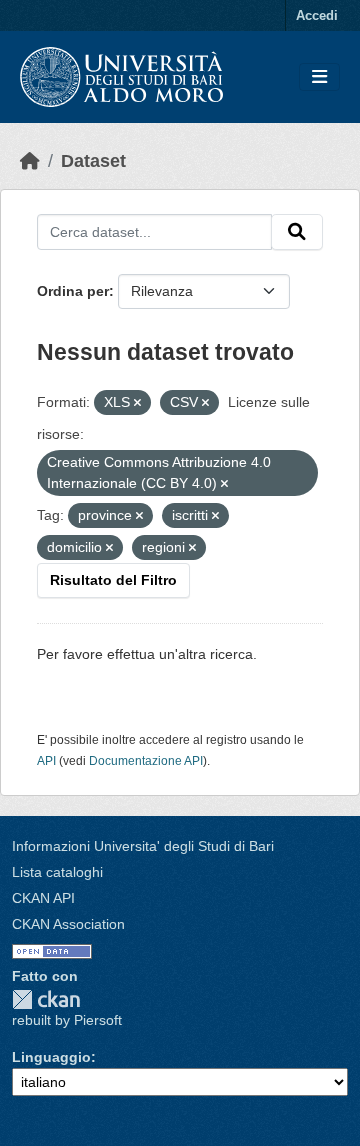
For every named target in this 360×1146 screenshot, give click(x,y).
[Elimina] (137, 403)
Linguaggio (51, 1057)
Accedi (317, 15)
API (46, 761)
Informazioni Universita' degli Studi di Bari (143, 846)
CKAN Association (68, 924)
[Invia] (297, 232)
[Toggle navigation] (319, 77)
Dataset (93, 161)
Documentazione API (146, 761)
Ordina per (73, 291)
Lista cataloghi (57, 872)
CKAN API (43, 898)
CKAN (46, 999)
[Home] (30, 161)
